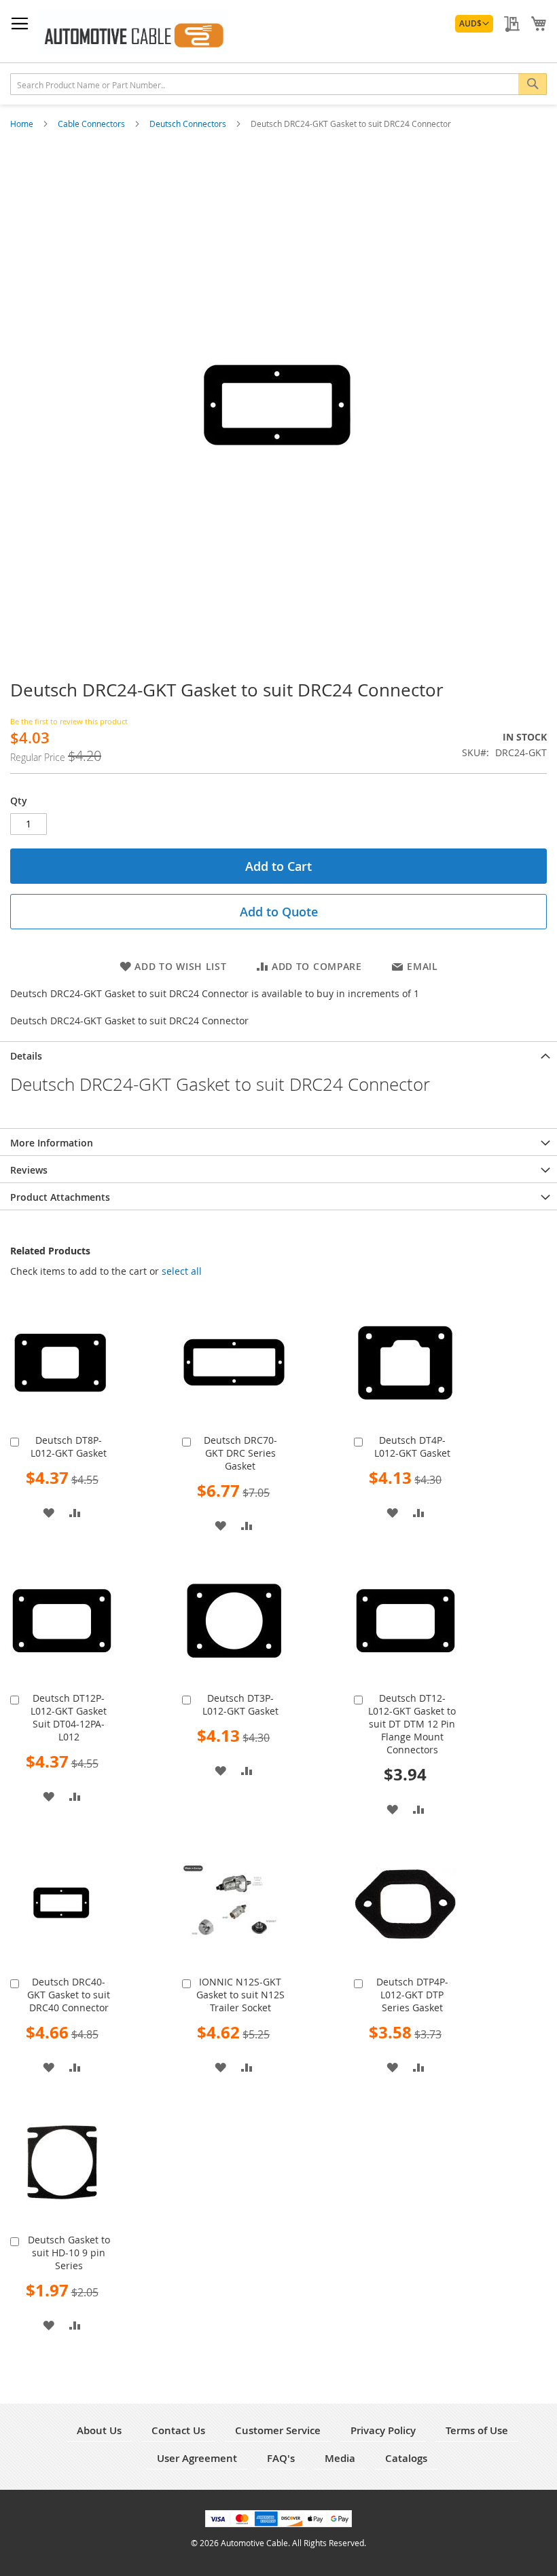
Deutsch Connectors (189, 124)
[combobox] (278, 84)
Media (340, 2458)
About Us (99, 2430)
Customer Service (278, 2430)
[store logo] (132, 32)
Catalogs (406, 2458)
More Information (52, 1143)
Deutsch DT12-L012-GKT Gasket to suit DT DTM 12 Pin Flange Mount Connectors (412, 1724)
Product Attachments (60, 1197)
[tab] (278, 1055)
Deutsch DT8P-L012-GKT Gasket (69, 1446)
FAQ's (281, 2458)
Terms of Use (477, 2430)
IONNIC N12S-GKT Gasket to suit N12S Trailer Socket (240, 1995)
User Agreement (197, 2458)
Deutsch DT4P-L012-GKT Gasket (412, 1446)
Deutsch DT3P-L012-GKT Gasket (240, 1704)
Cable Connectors (92, 124)
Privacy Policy (383, 2430)
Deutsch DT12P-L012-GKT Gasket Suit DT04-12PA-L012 (69, 1717)
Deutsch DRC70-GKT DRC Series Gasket (240, 1453)
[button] (474, 24)
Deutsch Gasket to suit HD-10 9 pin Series (69, 2253)
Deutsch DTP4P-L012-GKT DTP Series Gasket (412, 1995)
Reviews (29, 1170)
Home (23, 124)
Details (26, 1056)
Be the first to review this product (69, 721)
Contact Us (178, 2430)
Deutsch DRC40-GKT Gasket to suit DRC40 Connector (69, 1995)
